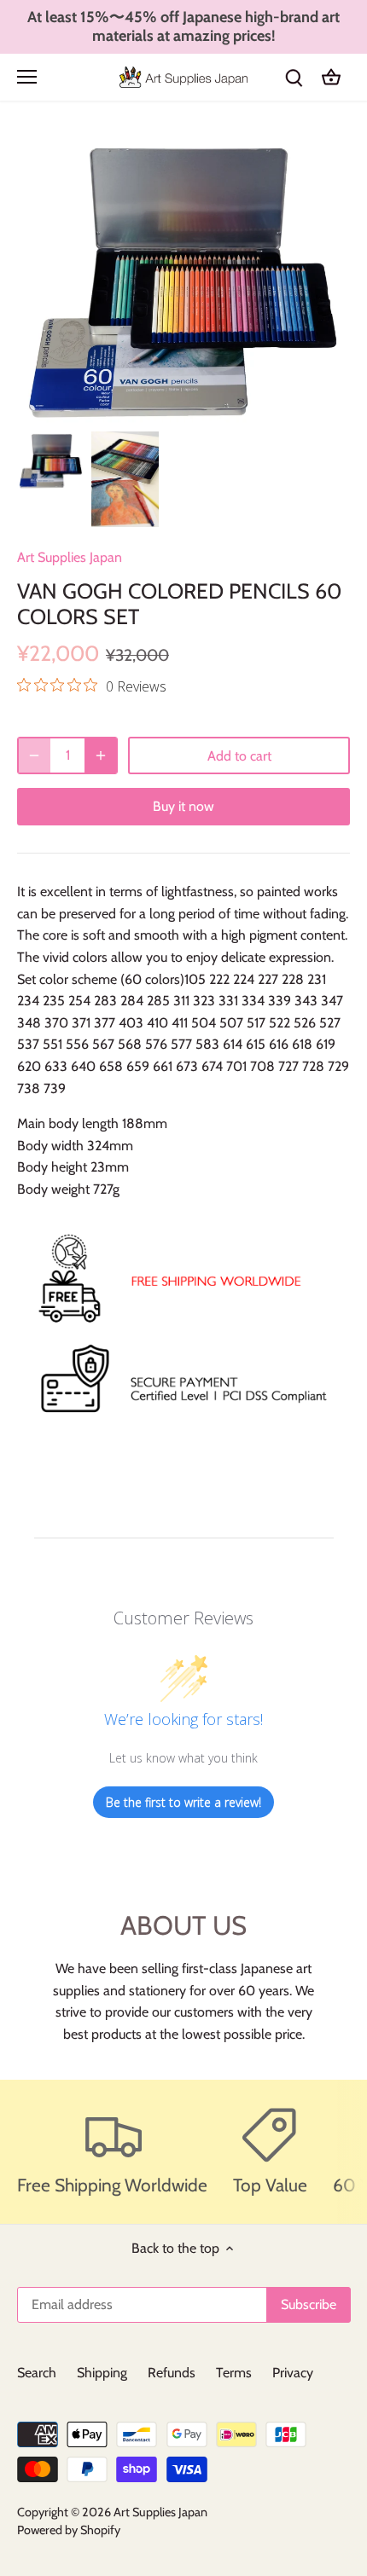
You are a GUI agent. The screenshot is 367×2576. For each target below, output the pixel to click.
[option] (51, 460)
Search (37, 2373)
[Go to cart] (331, 77)
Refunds (172, 2373)
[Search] (294, 77)
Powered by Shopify (69, 2530)
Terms (234, 2373)
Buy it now (183, 806)
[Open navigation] (27, 77)
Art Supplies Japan (70, 557)
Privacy (293, 2373)
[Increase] (101, 755)
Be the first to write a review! (183, 1802)
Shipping (102, 2373)
